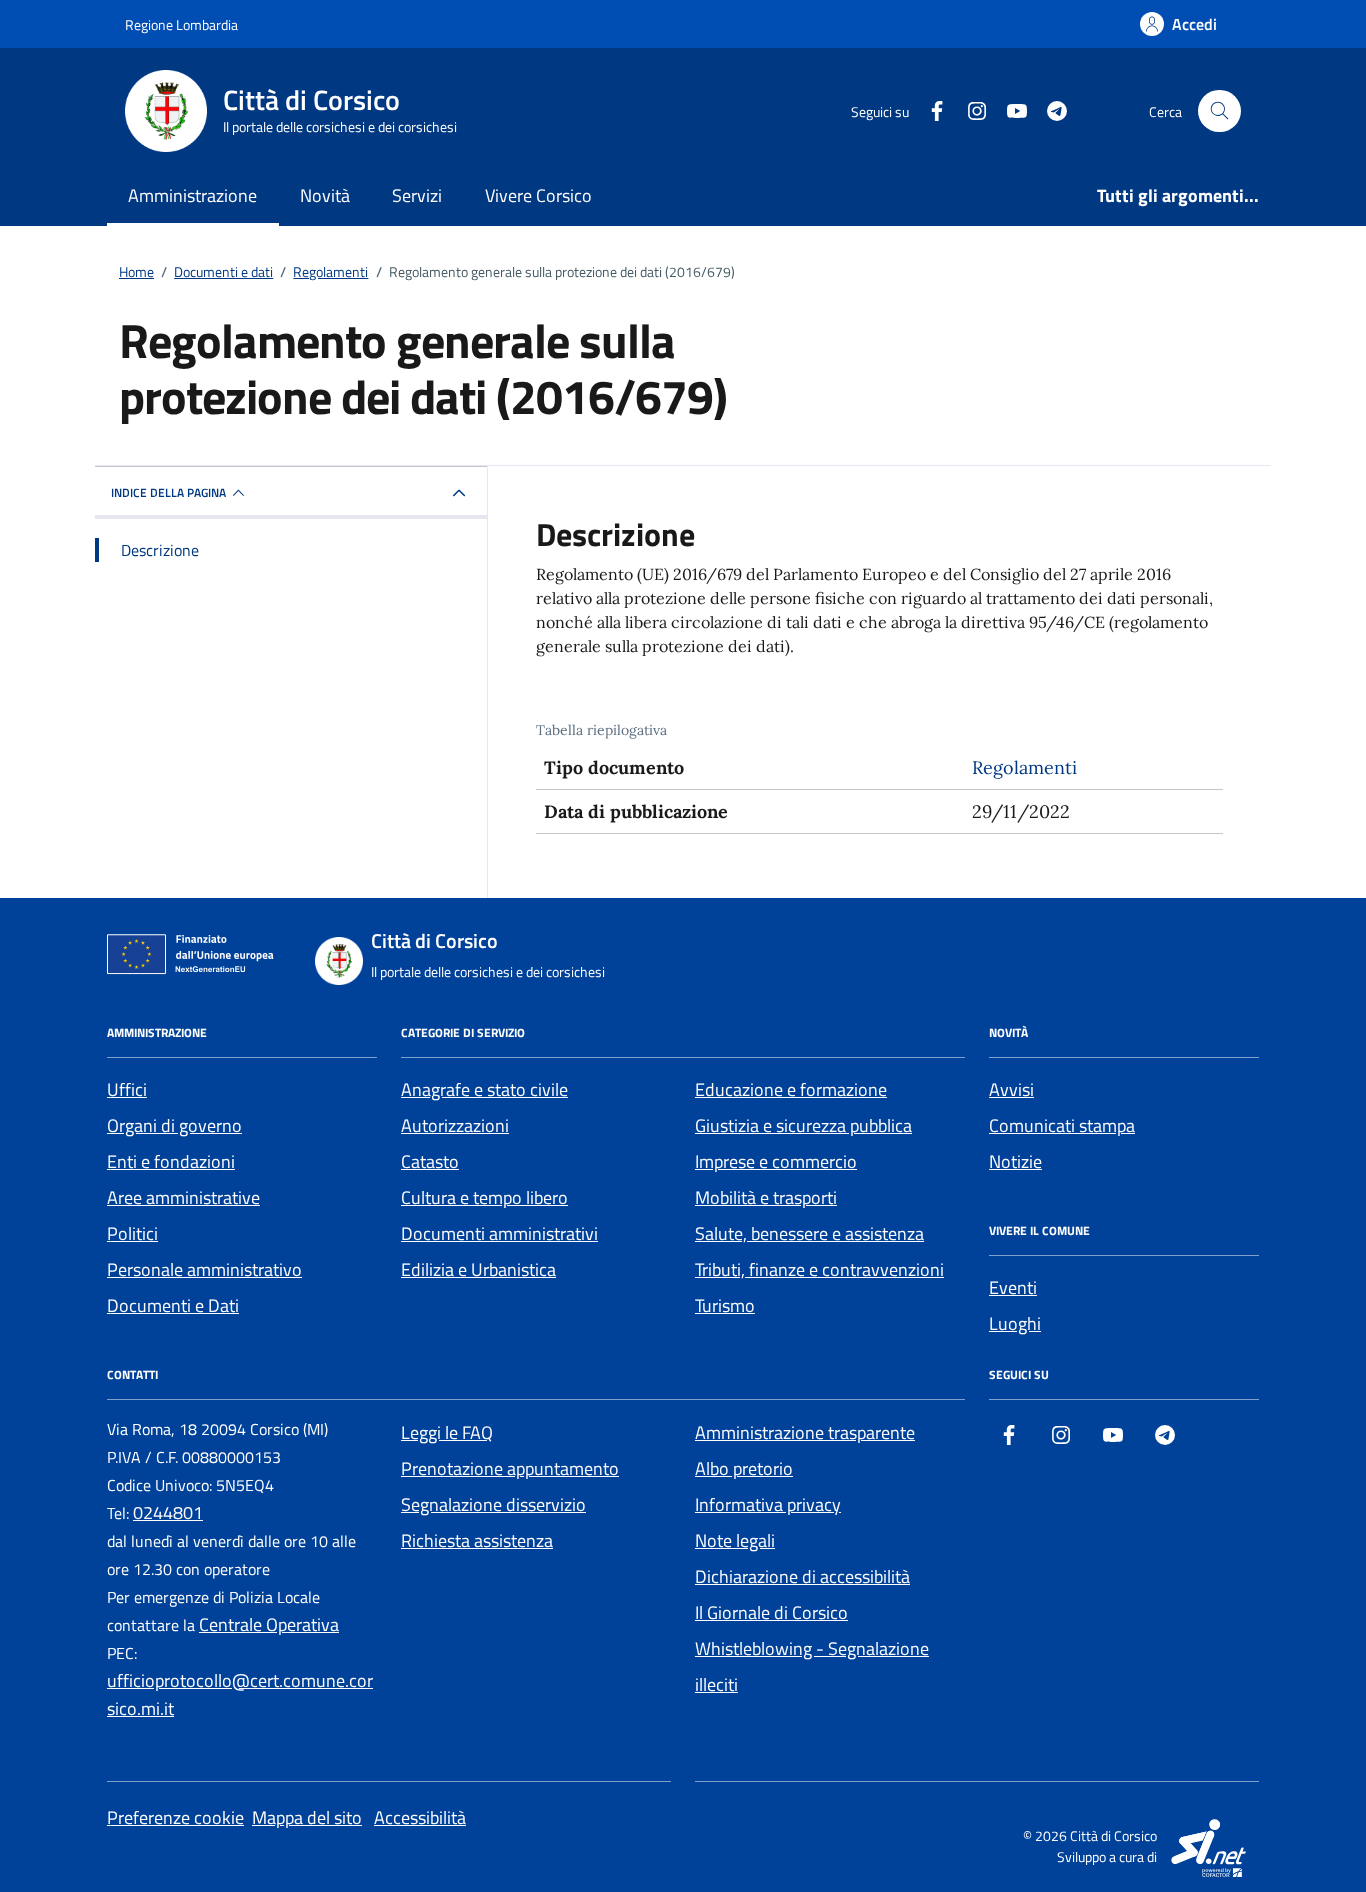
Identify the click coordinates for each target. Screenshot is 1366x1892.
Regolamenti (1024, 767)
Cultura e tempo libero (484, 1197)
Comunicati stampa (1062, 1125)
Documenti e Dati (173, 1305)
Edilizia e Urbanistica (478, 1269)
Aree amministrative (183, 1197)
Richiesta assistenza (477, 1540)
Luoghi (1015, 1323)
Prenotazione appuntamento (510, 1468)
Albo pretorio (744, 1468)
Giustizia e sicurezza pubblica (803, 1125)
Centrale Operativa (269, 1624)
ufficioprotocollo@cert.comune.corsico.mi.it (240, 1694)
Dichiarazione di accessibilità (802, 1576)
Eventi (1013, 1287)
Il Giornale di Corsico (771, 1612)
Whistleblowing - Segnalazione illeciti (812, 1666)
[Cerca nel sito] (1219, 111)
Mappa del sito (307, 1817)
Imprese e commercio (776, 1161)
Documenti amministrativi (499, 1233)
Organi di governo (174, 1125)
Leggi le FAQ (447, 1432)
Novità (325, 195)
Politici (132, 1233)
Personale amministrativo (204, 1269)
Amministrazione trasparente (805, 1432)
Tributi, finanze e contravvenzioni (819, 1269)
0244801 (168, 1512)
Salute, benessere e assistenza (809, 1233)
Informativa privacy (768, 1504)
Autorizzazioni (455, 1125)
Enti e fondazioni (171, 1161)
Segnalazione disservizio (493, 1504)
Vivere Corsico (538, 195)
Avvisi (1011, 1089)
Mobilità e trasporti (766, 1197)
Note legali (735, 1540)
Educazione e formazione (791, 1089)
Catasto (430, 1161)
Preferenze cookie (175, 1817)
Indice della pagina (168, 492)
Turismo (725, 1305)
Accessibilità (420, 1817)
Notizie (1015, 1161)
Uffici (127, 1089)
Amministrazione (192, 195)
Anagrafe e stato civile (484, 1089)
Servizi (417, 195)
